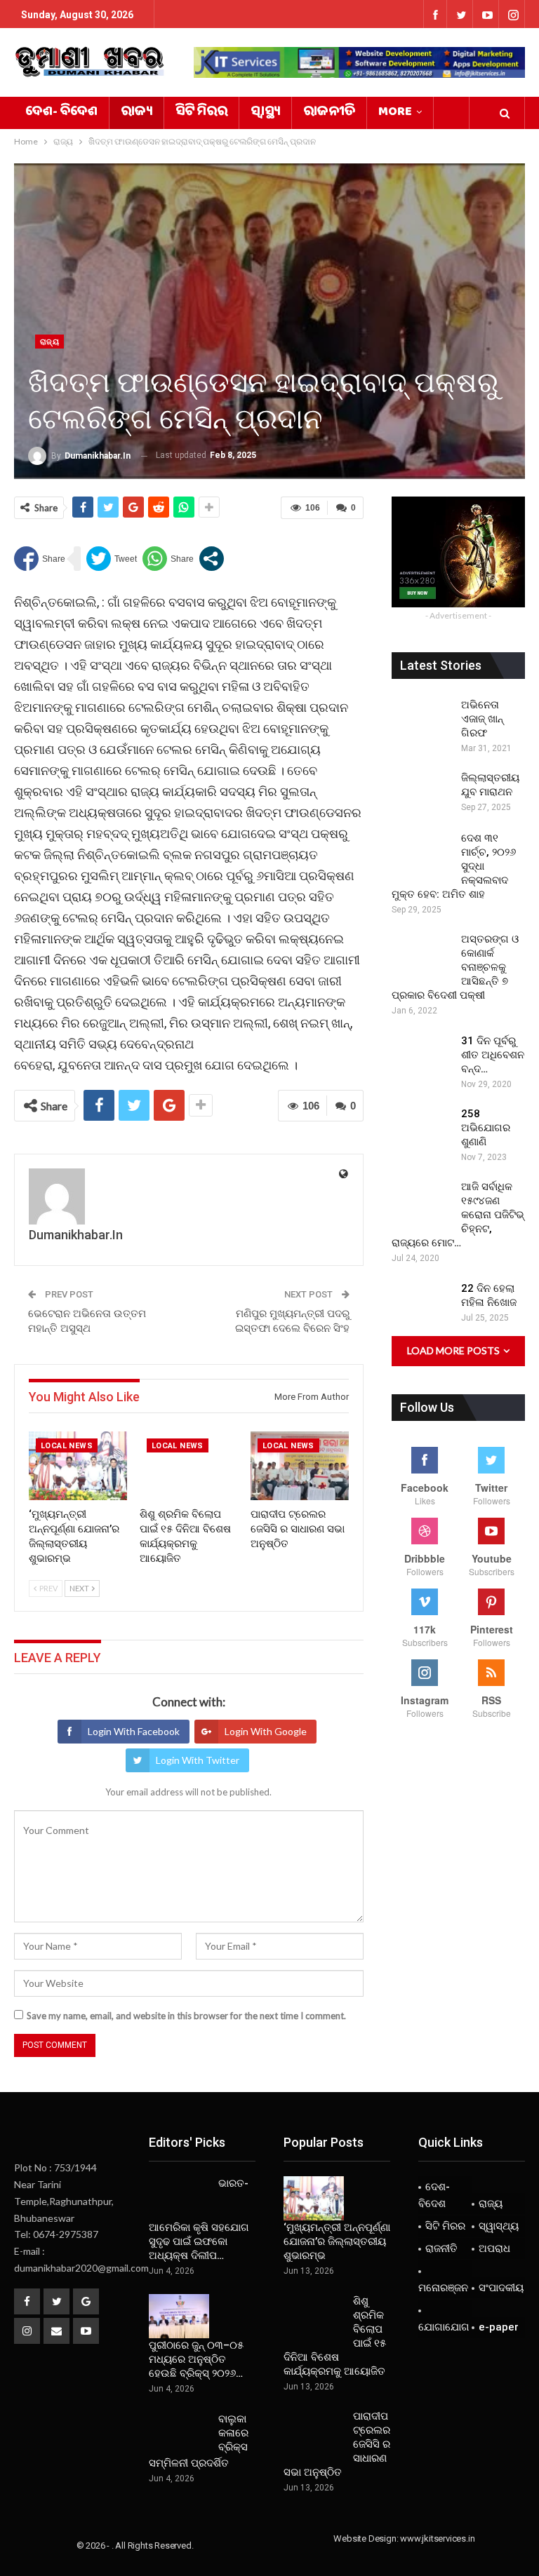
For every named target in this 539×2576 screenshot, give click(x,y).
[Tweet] (112, 559)
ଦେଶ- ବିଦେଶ (61, 113)
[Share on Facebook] (40, 559)
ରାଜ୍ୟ (137, 113)
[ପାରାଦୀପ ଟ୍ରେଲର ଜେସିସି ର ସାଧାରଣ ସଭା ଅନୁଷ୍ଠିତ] (300, 1466)
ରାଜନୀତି (329, 113)
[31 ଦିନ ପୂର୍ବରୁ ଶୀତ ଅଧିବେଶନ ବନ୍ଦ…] (422, 1056)
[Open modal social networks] (212, 559)
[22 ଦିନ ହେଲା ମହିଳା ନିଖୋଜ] (422, 1304)
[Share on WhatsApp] (168, 559)
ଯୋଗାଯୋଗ (444, 2327)
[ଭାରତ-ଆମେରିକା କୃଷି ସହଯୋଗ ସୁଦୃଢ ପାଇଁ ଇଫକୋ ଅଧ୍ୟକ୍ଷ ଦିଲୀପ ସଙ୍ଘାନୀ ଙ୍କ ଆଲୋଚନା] (179, 2199)
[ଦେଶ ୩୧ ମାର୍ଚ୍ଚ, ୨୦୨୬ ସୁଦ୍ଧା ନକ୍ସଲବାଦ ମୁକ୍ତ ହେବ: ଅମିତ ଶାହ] (422, 854)
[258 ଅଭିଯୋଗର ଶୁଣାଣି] (422, 1129)
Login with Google (266, 1731)
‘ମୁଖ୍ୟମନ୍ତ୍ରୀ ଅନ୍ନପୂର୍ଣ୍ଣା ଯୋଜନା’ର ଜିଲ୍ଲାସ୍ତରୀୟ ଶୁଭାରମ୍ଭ (337, 2241)
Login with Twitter (198, 1760)
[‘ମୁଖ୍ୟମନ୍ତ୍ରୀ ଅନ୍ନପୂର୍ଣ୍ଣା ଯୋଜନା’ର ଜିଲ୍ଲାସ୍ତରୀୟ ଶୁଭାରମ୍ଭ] (78, 1466)
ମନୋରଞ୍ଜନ (443, 2288)
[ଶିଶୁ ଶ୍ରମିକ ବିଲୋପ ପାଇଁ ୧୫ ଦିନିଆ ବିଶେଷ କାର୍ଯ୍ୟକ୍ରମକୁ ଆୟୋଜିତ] (189, 1466)
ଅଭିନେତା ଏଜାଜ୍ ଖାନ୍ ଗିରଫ (482, 719)
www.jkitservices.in (437, 2538)
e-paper (499, 2327)
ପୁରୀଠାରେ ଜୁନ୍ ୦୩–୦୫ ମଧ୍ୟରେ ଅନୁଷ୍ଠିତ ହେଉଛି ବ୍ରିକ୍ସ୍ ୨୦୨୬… (196, 2359)
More (395, 113)
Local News (67, 1446)
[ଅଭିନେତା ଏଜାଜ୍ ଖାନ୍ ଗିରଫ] (422, 720)
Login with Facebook (134, 1731)
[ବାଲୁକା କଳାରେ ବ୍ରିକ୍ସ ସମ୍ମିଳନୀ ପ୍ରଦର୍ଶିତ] (179, 2434)
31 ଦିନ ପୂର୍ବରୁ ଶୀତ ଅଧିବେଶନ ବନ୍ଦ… (493, 1055)
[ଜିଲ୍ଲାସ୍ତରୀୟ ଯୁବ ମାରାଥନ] (422, 793)
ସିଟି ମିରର (201, 113)
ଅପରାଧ (494, 2248)
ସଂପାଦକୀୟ (501, 2288)
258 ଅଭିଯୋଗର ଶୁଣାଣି (486, 1128)
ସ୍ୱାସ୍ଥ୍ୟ (265, 113)
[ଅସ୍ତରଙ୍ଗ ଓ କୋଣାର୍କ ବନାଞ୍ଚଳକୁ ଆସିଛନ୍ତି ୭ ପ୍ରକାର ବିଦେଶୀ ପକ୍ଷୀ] (422, 955)
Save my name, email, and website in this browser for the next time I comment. (186, 2016)
